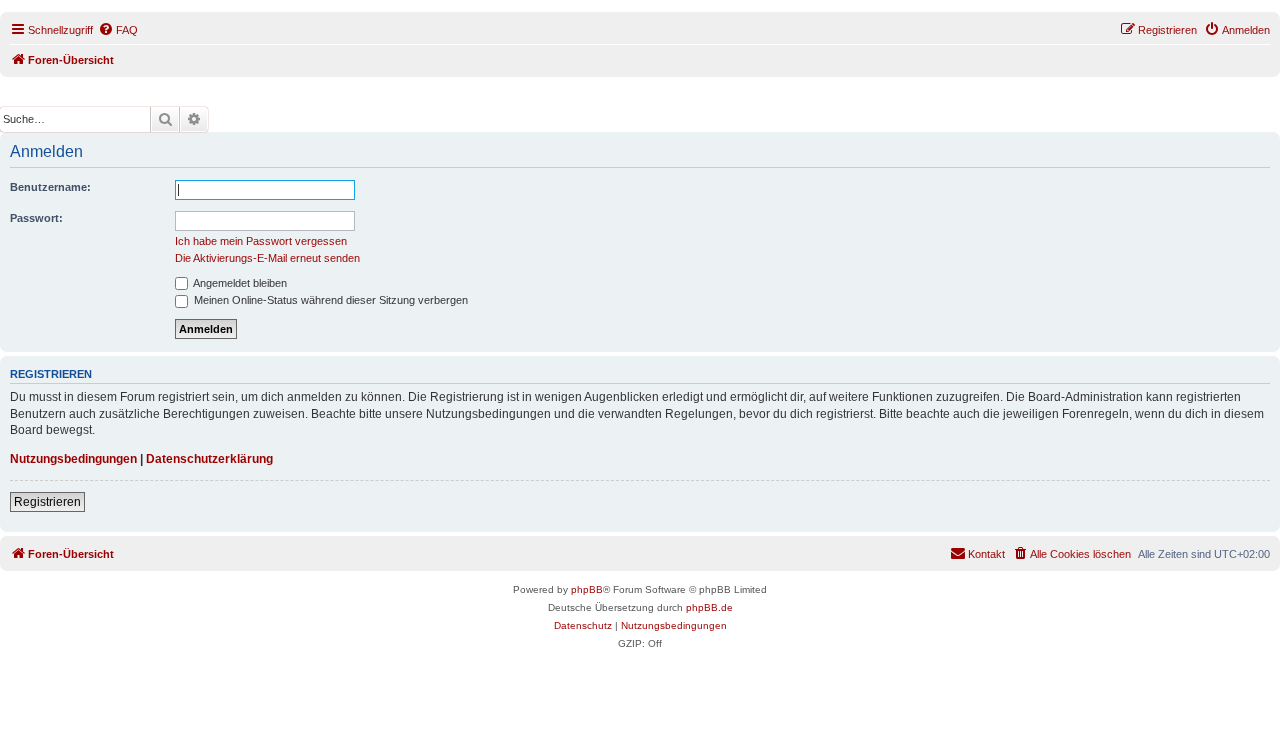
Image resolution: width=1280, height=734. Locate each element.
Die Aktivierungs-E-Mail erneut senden (267, 258)
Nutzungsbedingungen (73, 459)
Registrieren (47, 502)
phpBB (587, 589)
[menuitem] (118, 30)
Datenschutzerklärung (209, 459)
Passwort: (36, 218)
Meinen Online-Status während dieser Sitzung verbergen (329, 300)
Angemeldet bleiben (239, 283)
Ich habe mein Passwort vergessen (261, 241)
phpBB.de (709, 607)
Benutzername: (50, 187)
